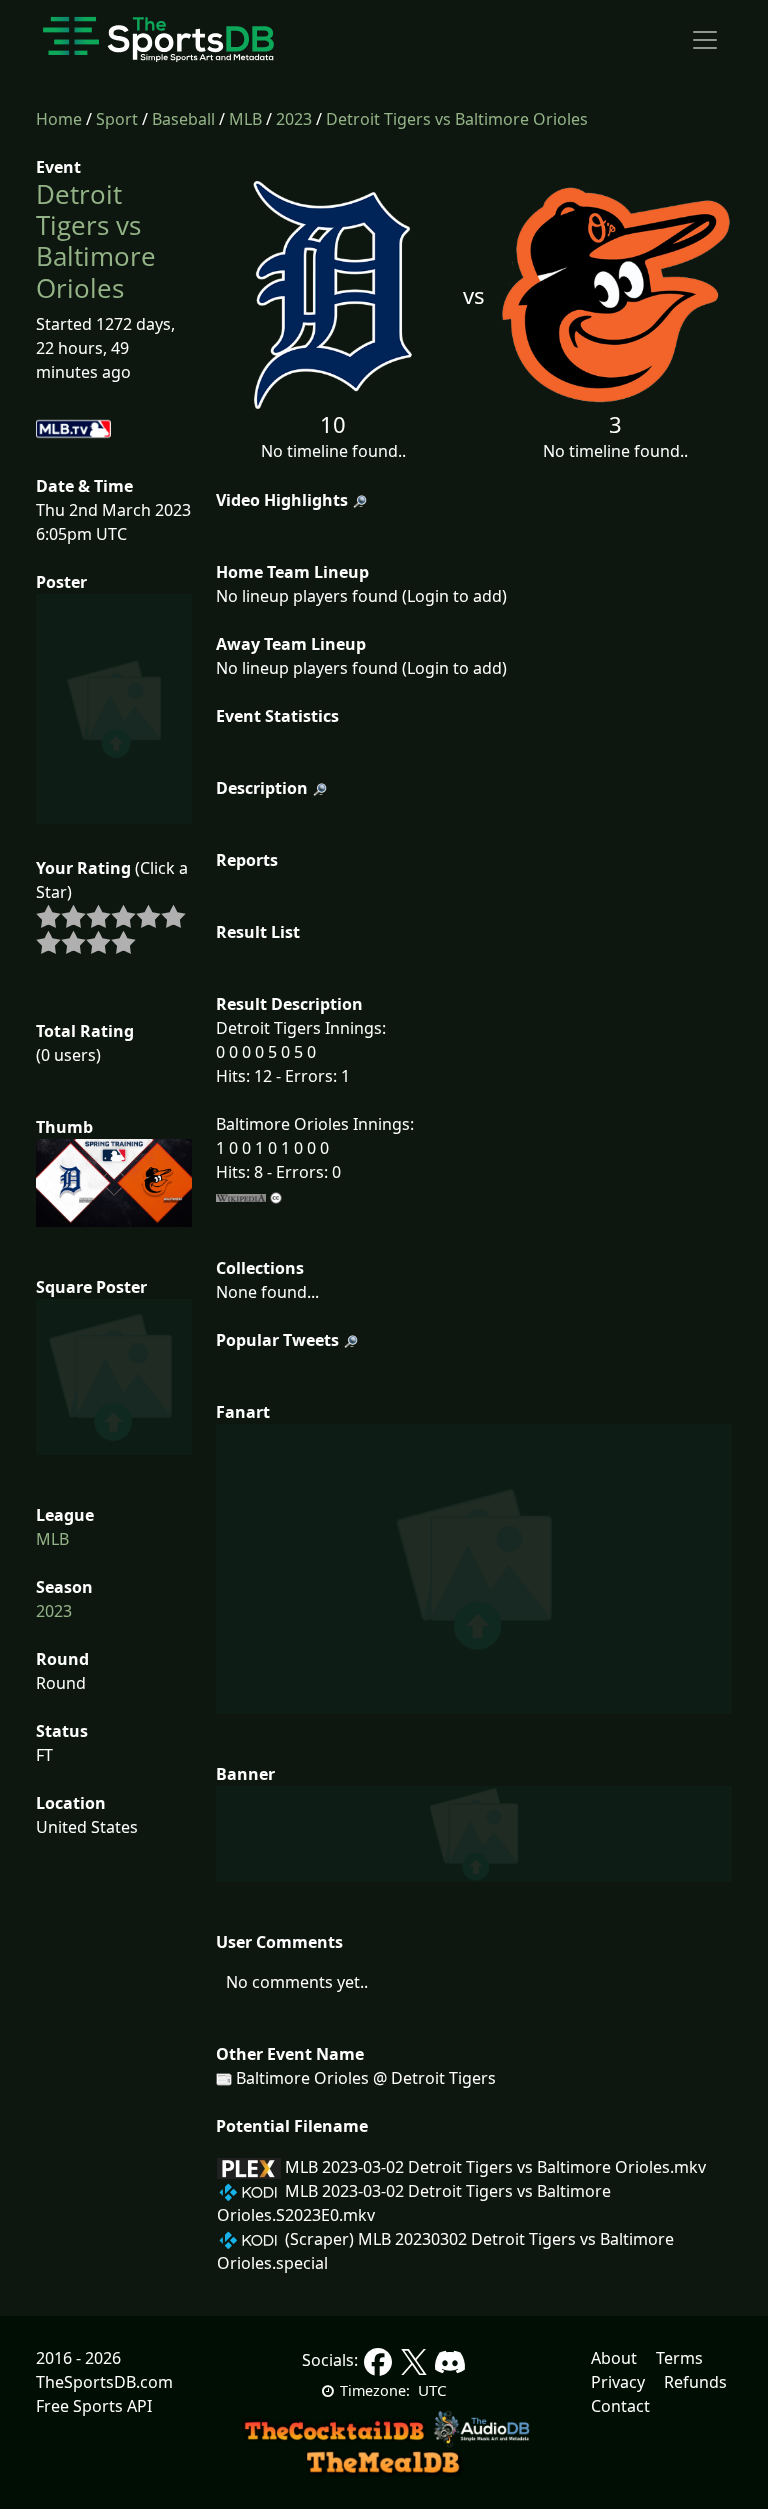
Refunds (695, 2382)
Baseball (183, 119)
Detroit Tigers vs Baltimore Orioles (457, 119)
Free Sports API (94, 2406)
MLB (245, 119)
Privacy (618, 2382)
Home (59, 119)
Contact (620, 2406)
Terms (679, 2358)
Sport (117, 119)
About (614, 2358)
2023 (294, 119)
